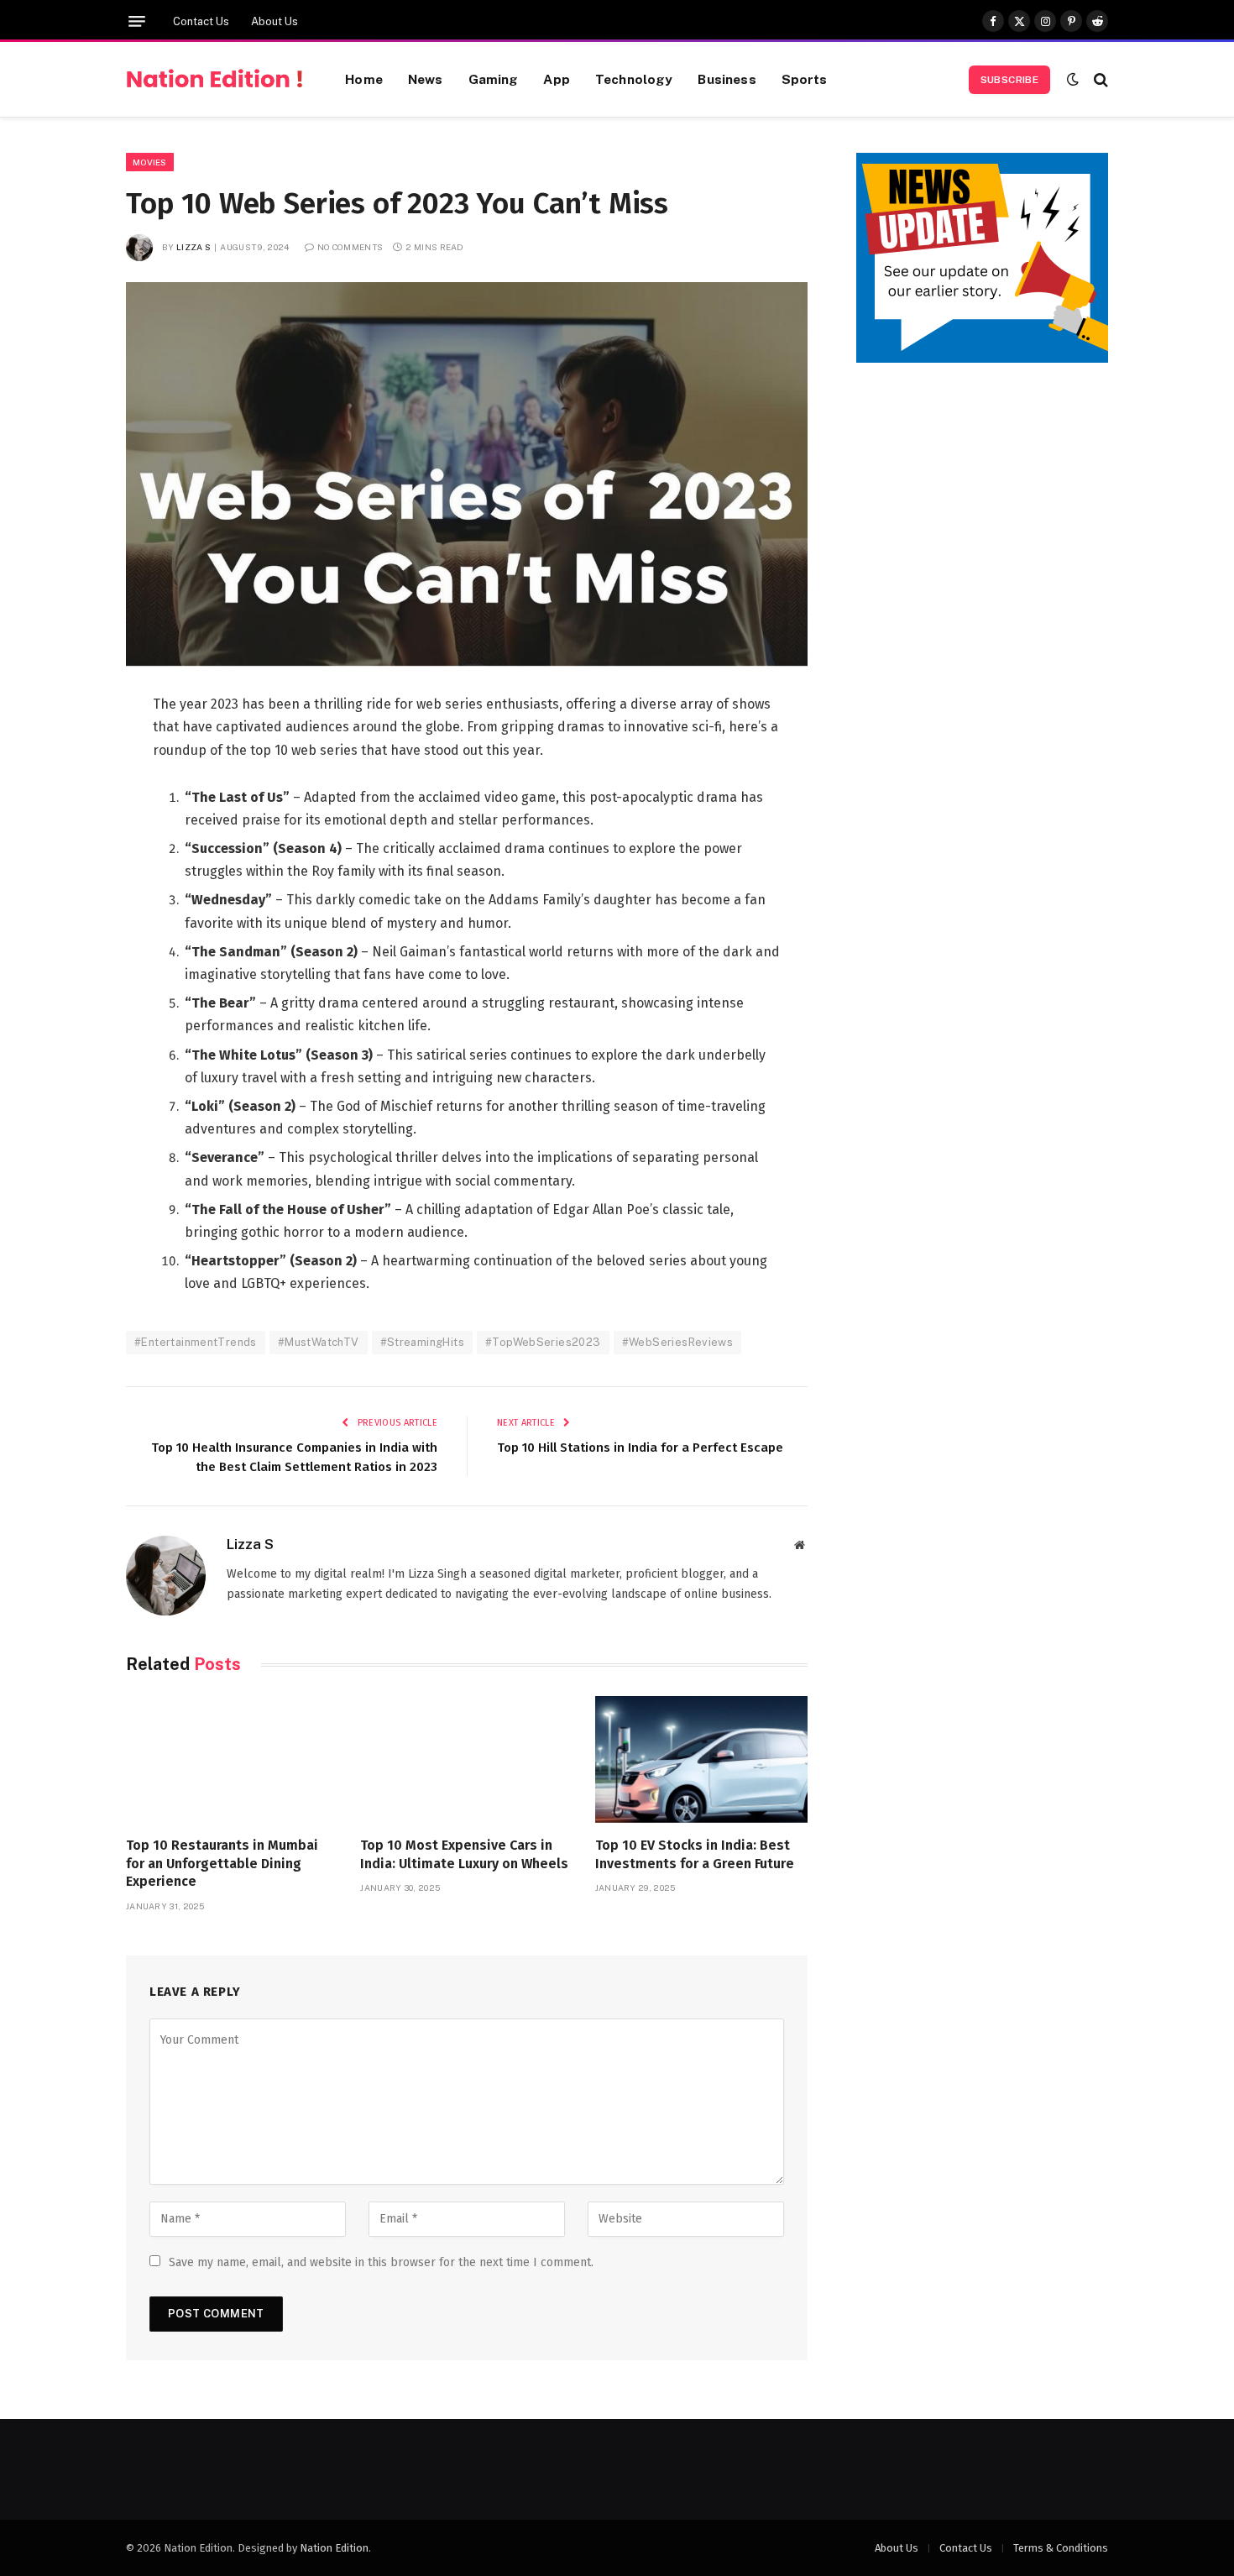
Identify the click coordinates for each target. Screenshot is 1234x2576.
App (556, 79)
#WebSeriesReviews (678, 1342)
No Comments (350, 247)
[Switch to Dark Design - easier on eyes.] (1073, 79)
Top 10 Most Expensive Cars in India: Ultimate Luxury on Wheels (464, 1854)
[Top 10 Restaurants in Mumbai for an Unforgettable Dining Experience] (232, 1759)
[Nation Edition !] (214, 80)
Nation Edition (334, 2548)
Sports (805, 79)
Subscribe (1009, 80)
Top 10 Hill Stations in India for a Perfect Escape (640, 1448)
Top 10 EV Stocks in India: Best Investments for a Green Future (695, 1854)
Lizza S (193, 247)
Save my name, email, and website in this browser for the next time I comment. (381, 2262)
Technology (634, 79)
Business (727, 79)
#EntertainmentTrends (196, 1342)
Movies (150, 162)
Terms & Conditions (1061, 2548)
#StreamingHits (422, 1342)
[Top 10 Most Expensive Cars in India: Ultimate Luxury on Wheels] (466, 1759)
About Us (275, 21)
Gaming (494, 79)
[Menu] (137, 21)
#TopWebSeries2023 (543, 1342)
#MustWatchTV (319, 1342)
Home (364, 79)
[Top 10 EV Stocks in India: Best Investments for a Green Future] (701, 1759)
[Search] (1099, 79)
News (426, 79)
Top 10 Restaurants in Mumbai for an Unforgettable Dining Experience (222, 1864)
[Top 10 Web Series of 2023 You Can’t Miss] (467, 474)
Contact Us (201, 21)
